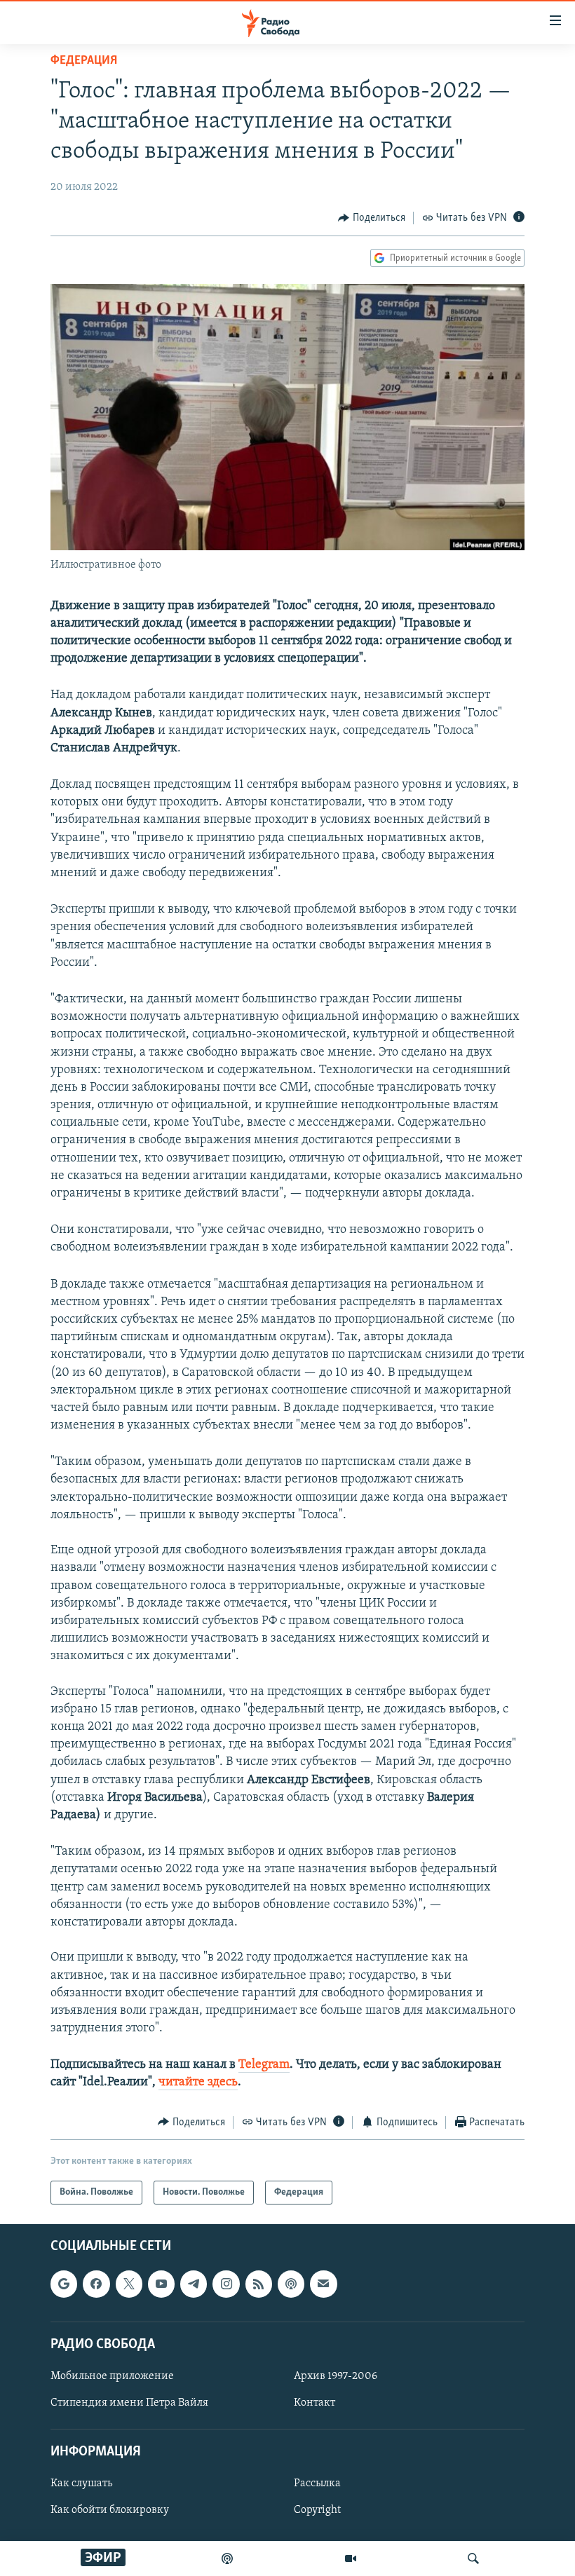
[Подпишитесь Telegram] (194, 2284)
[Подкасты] (291, 2284)
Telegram (264, 2065)
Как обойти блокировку (110, 2511)
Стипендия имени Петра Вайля (129, 2403)
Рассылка (317, 2484)
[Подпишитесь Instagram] (226, 2284)
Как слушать (81, 2484)
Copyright (317, 2511)
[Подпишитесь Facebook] (96, 2284)
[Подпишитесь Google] (64, 2284)
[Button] (372, 218)
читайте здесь (198, 2083)
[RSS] (259, 2284)
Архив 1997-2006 (336, 2376)
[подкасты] (227, 2558)
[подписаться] (323, 2284)
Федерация (84, 61)
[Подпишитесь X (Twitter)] (129, 2284)
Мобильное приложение (112, 2376)
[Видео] (351, 2558)
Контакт (314, 2403)
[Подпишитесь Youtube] (161, 2284)
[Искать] (473, 2558)
